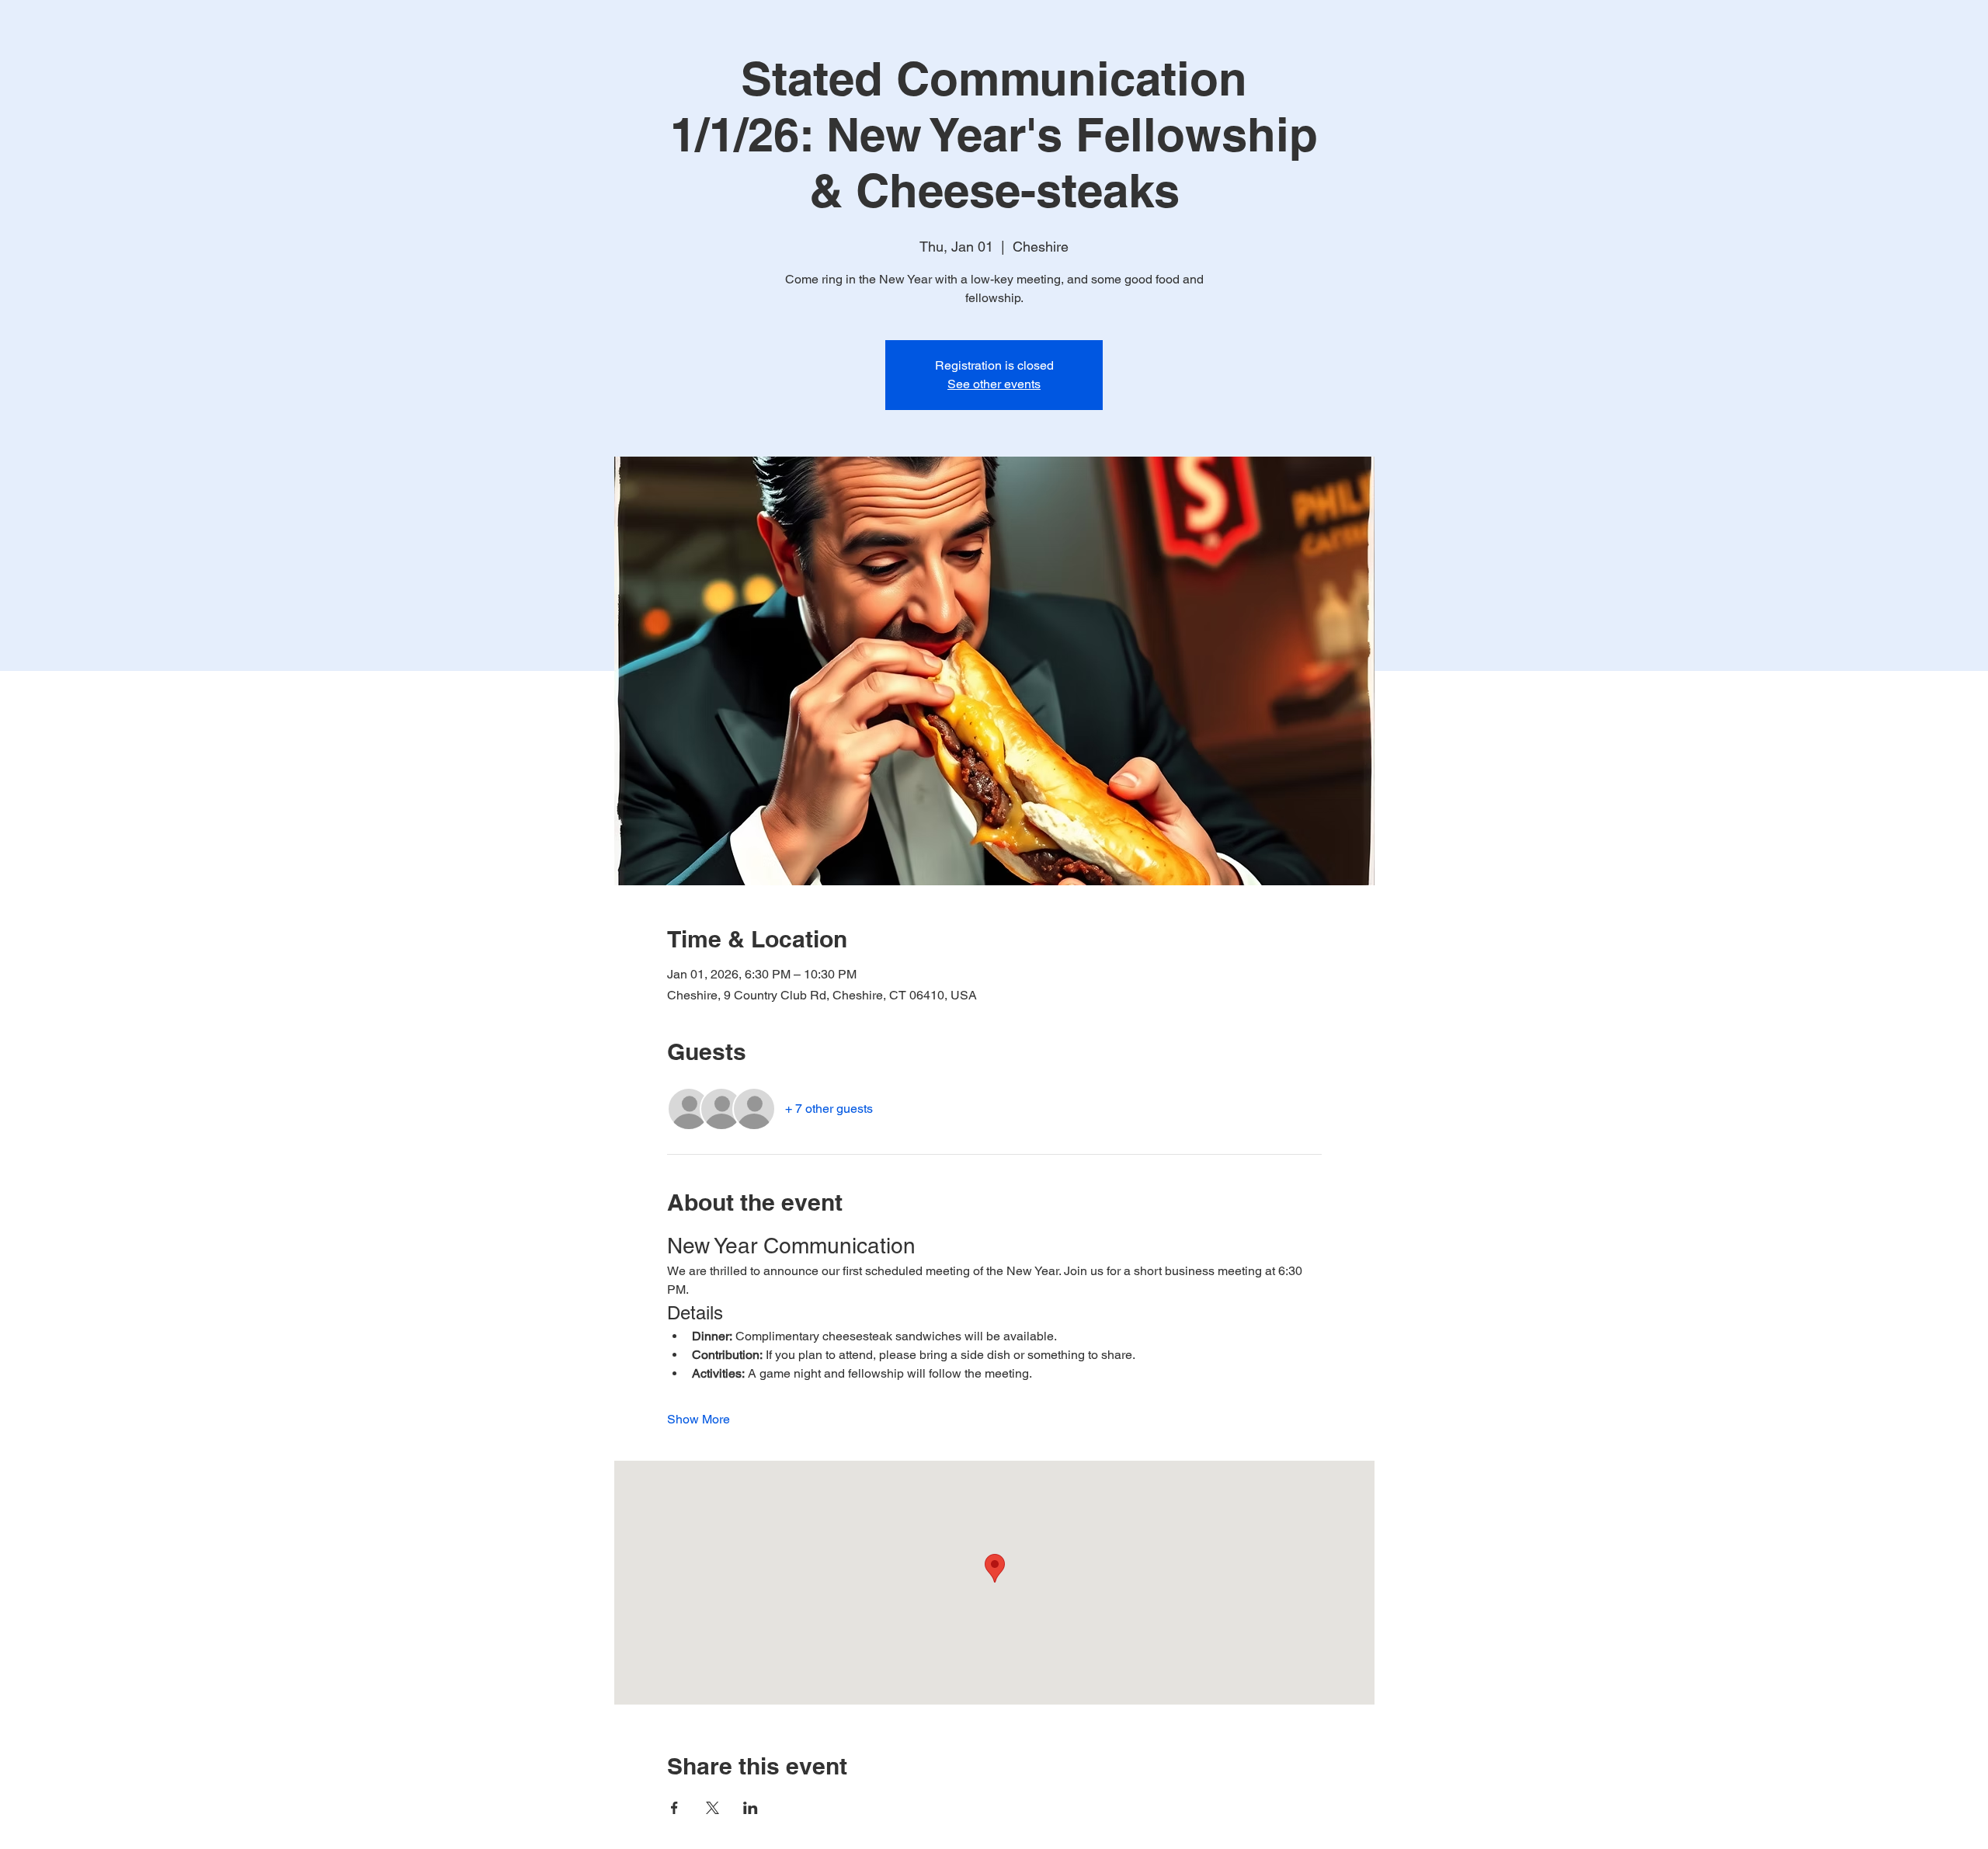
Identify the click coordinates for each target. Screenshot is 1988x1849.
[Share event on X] (712, 1808)
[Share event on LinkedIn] (751, 1808)
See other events (994, 384)
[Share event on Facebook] (674, 1808)
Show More (699, 1419)
